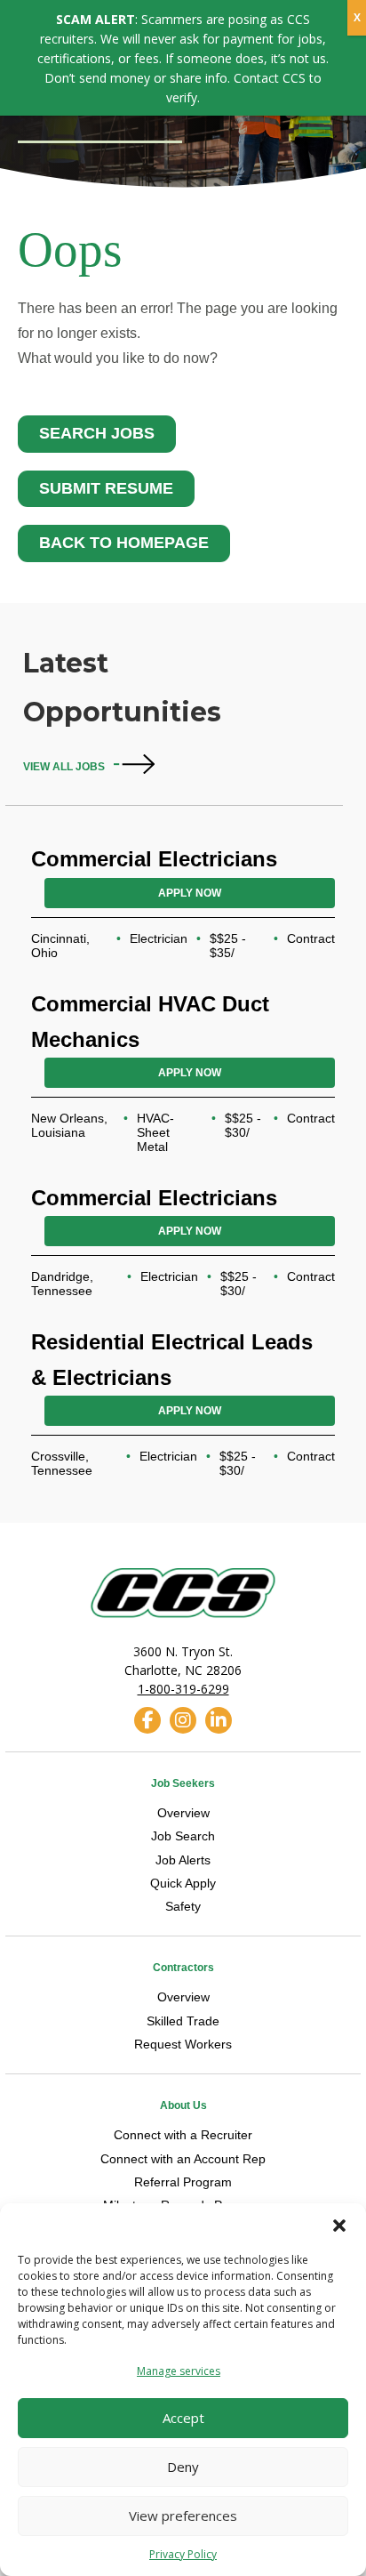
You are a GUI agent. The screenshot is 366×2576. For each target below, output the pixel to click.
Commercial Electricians (154, 859)
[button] (339, 2226)
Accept (183, 2418)
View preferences (183, 2516)
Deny (183, 2467)
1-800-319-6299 (183, 1689)
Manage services (179, 2371)
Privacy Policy (183, 2554)
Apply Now (190, 893)
